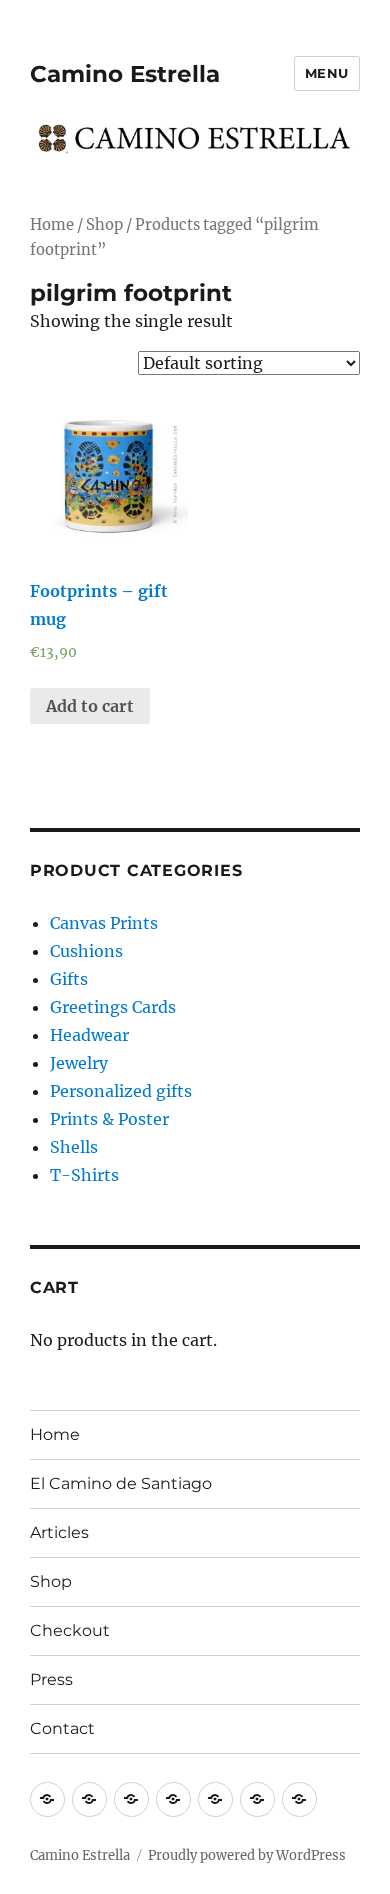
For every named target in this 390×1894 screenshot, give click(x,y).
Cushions (86, 951)
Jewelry (79, 1063)
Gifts (69, 979)
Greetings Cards (113, 1007)
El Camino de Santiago (121, 1483)
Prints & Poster (109, 1119)
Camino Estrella (125, 74)
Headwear (89, 1035)
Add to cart (90, 706)
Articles (59, 1532)
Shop (104, 225)
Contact (62, 1728)
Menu (327, 73)
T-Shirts (84, 1175)
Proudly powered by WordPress (247, 1855)
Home (52, 225)
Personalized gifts (121, 1091)
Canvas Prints (104, 923)
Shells (74, 1147)
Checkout (70, 1630)
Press (51, 1679)
